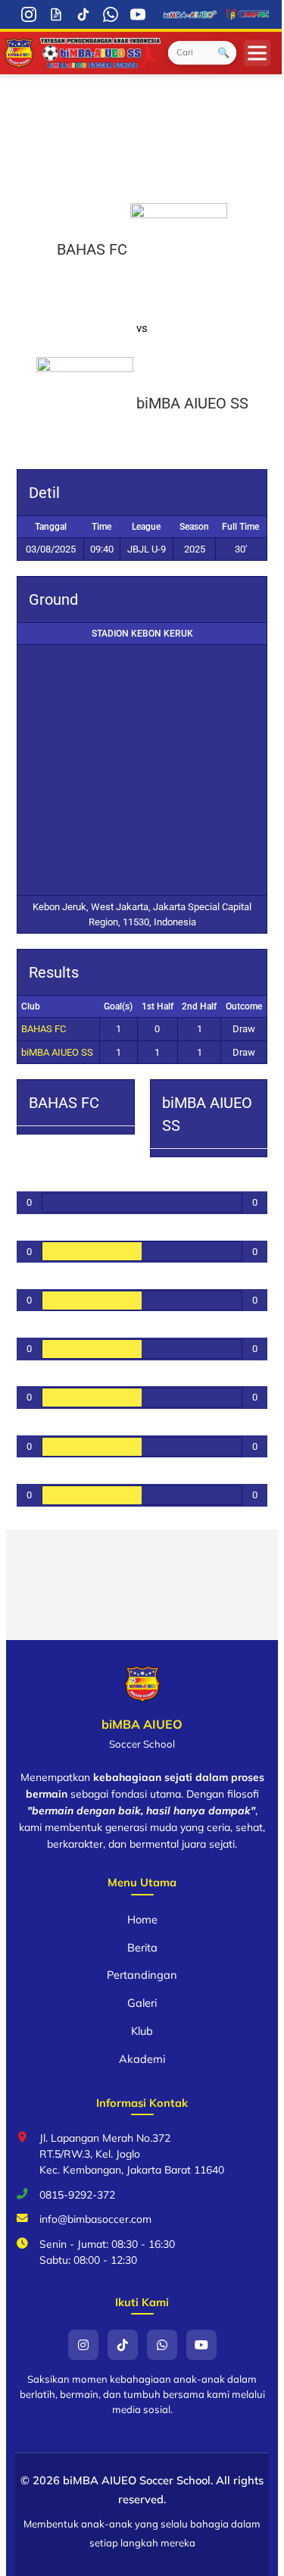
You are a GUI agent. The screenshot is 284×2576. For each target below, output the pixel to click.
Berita (142, 1947)
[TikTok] (83, 14)
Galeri (142, 2003)
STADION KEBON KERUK (142, 634)
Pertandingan (142, 1975)
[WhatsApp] (111, 14)
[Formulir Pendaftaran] (56, 14)
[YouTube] (138, 14)
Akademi (142, 2059)
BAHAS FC (44, 1029)
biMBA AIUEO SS (57, 1052)
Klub (142, 2031)
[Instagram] (29, 14)
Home (142, 1919)
